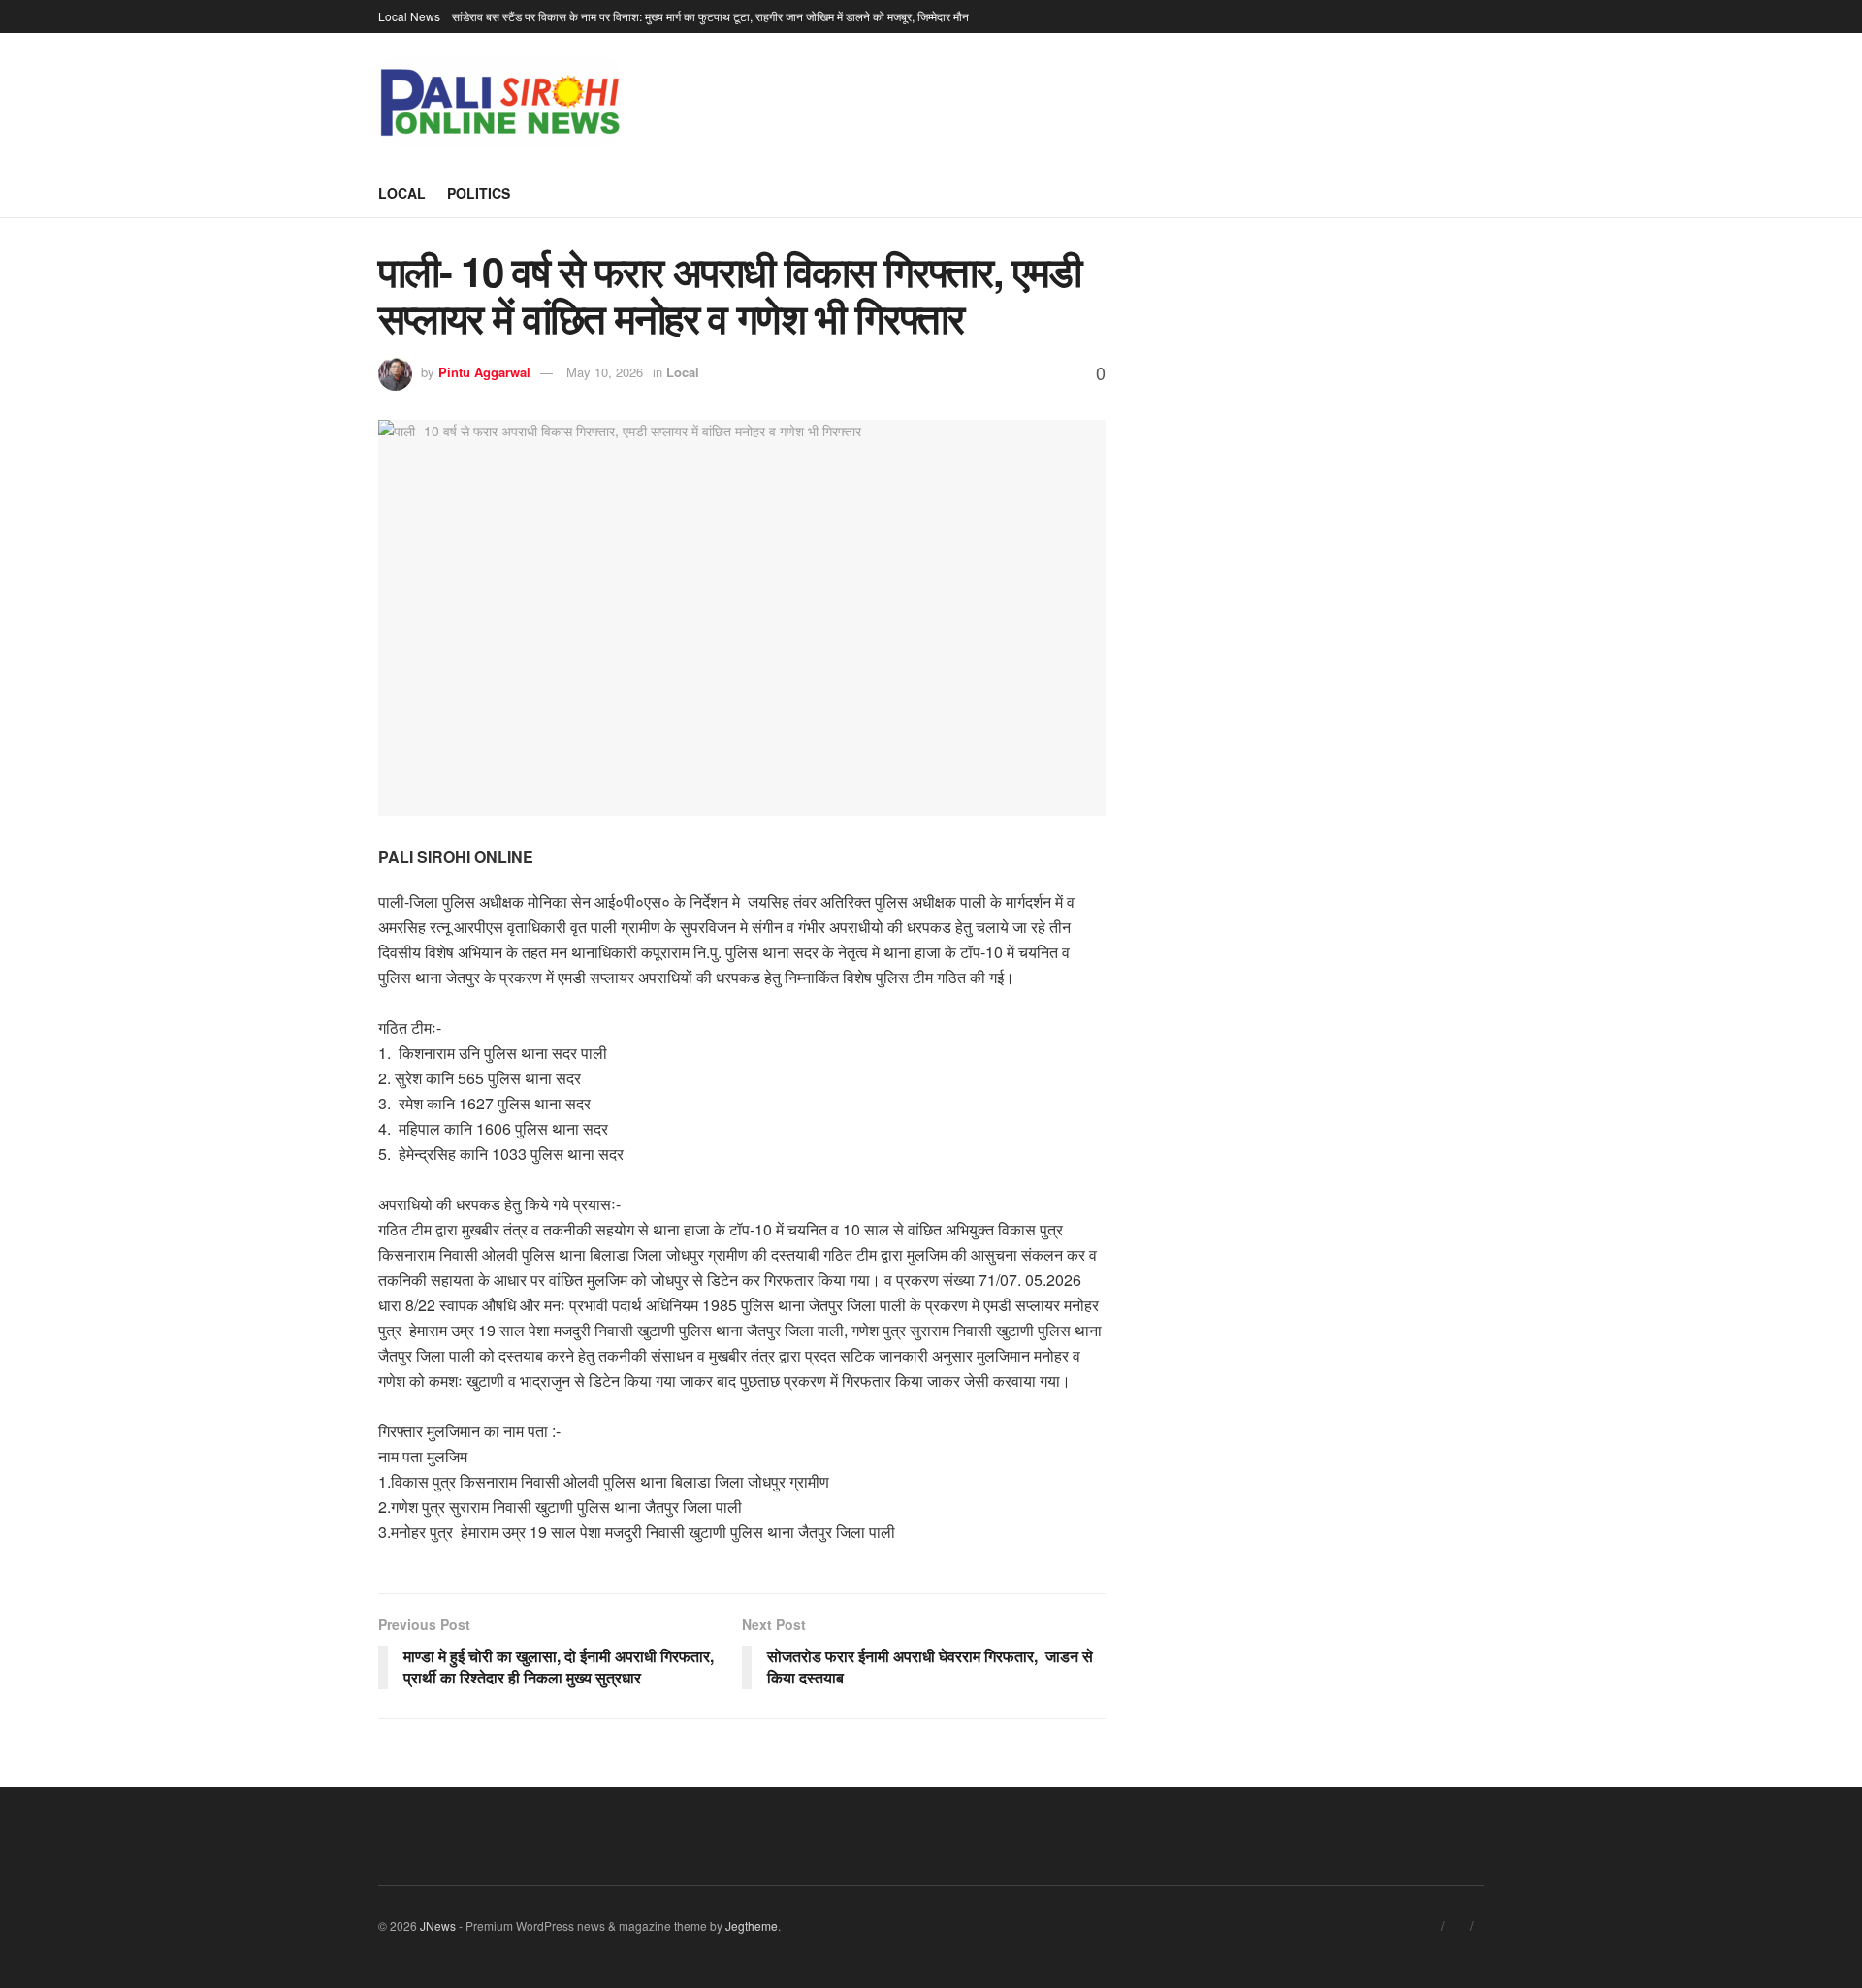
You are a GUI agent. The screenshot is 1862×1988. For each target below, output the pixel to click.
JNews (438, 1925)
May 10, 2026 (605, 372)
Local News (409, 16)
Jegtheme (752, 1925)
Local (402, 193)
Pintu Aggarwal (484, 372)
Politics (479, 193)
